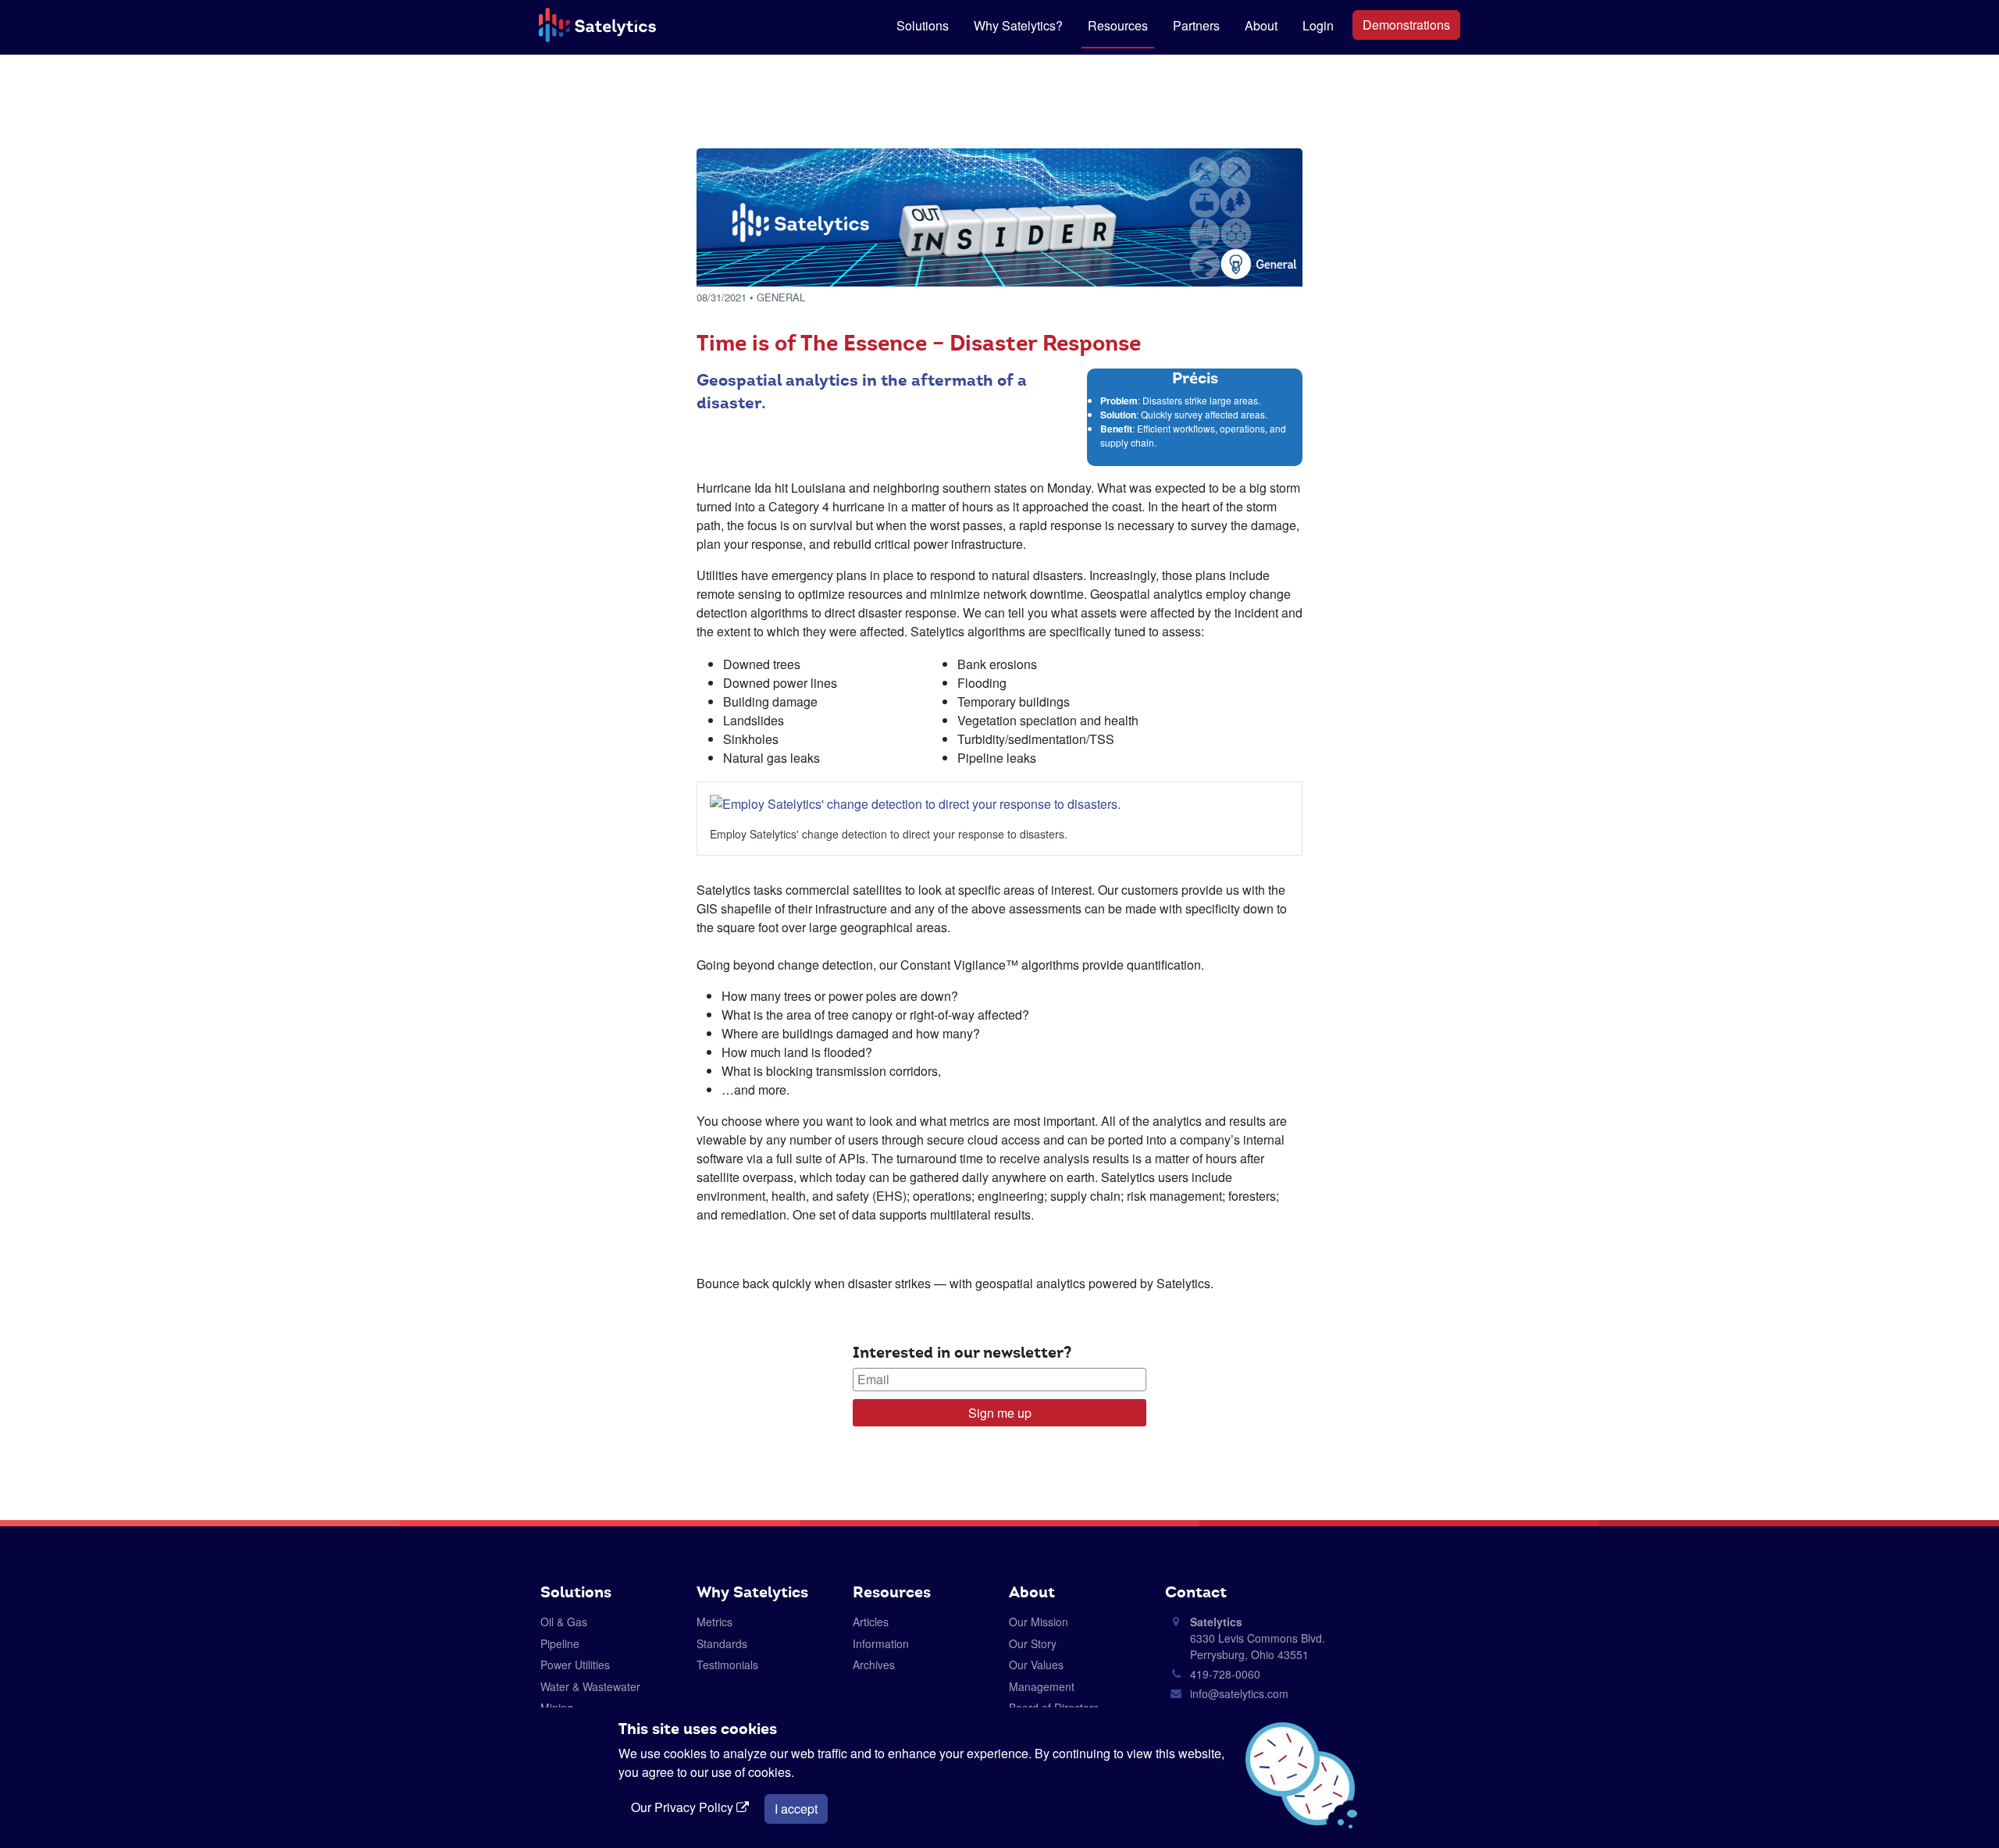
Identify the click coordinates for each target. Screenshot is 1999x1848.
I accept (796, 1809)
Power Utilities (575, 1665)
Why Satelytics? (1018, 25)
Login (1318, 25)
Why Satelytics (752, 1592)
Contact (1196, 1592)
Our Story (1033, 1643)
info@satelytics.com (1239, 1693)
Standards (722, 1643)
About (1261, 25)
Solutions (923, 25)
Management (1042, 1686)
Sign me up (1000, 1413)
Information (881, 1643)
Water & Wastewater (590, 1686)
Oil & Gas (564, 1622)
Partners (1196, 25)
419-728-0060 (1225, 1674)
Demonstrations (1406, 25)
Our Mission (1039, 1622)
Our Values (1036, 1665)
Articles (871, 1622)
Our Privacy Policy (684, 1807)
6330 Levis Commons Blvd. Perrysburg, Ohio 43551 (1258, 1638)
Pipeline (560, 1643)
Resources (1118, 25)
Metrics (714, 1622)
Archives (874, 1665)
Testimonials (727, 1665)
